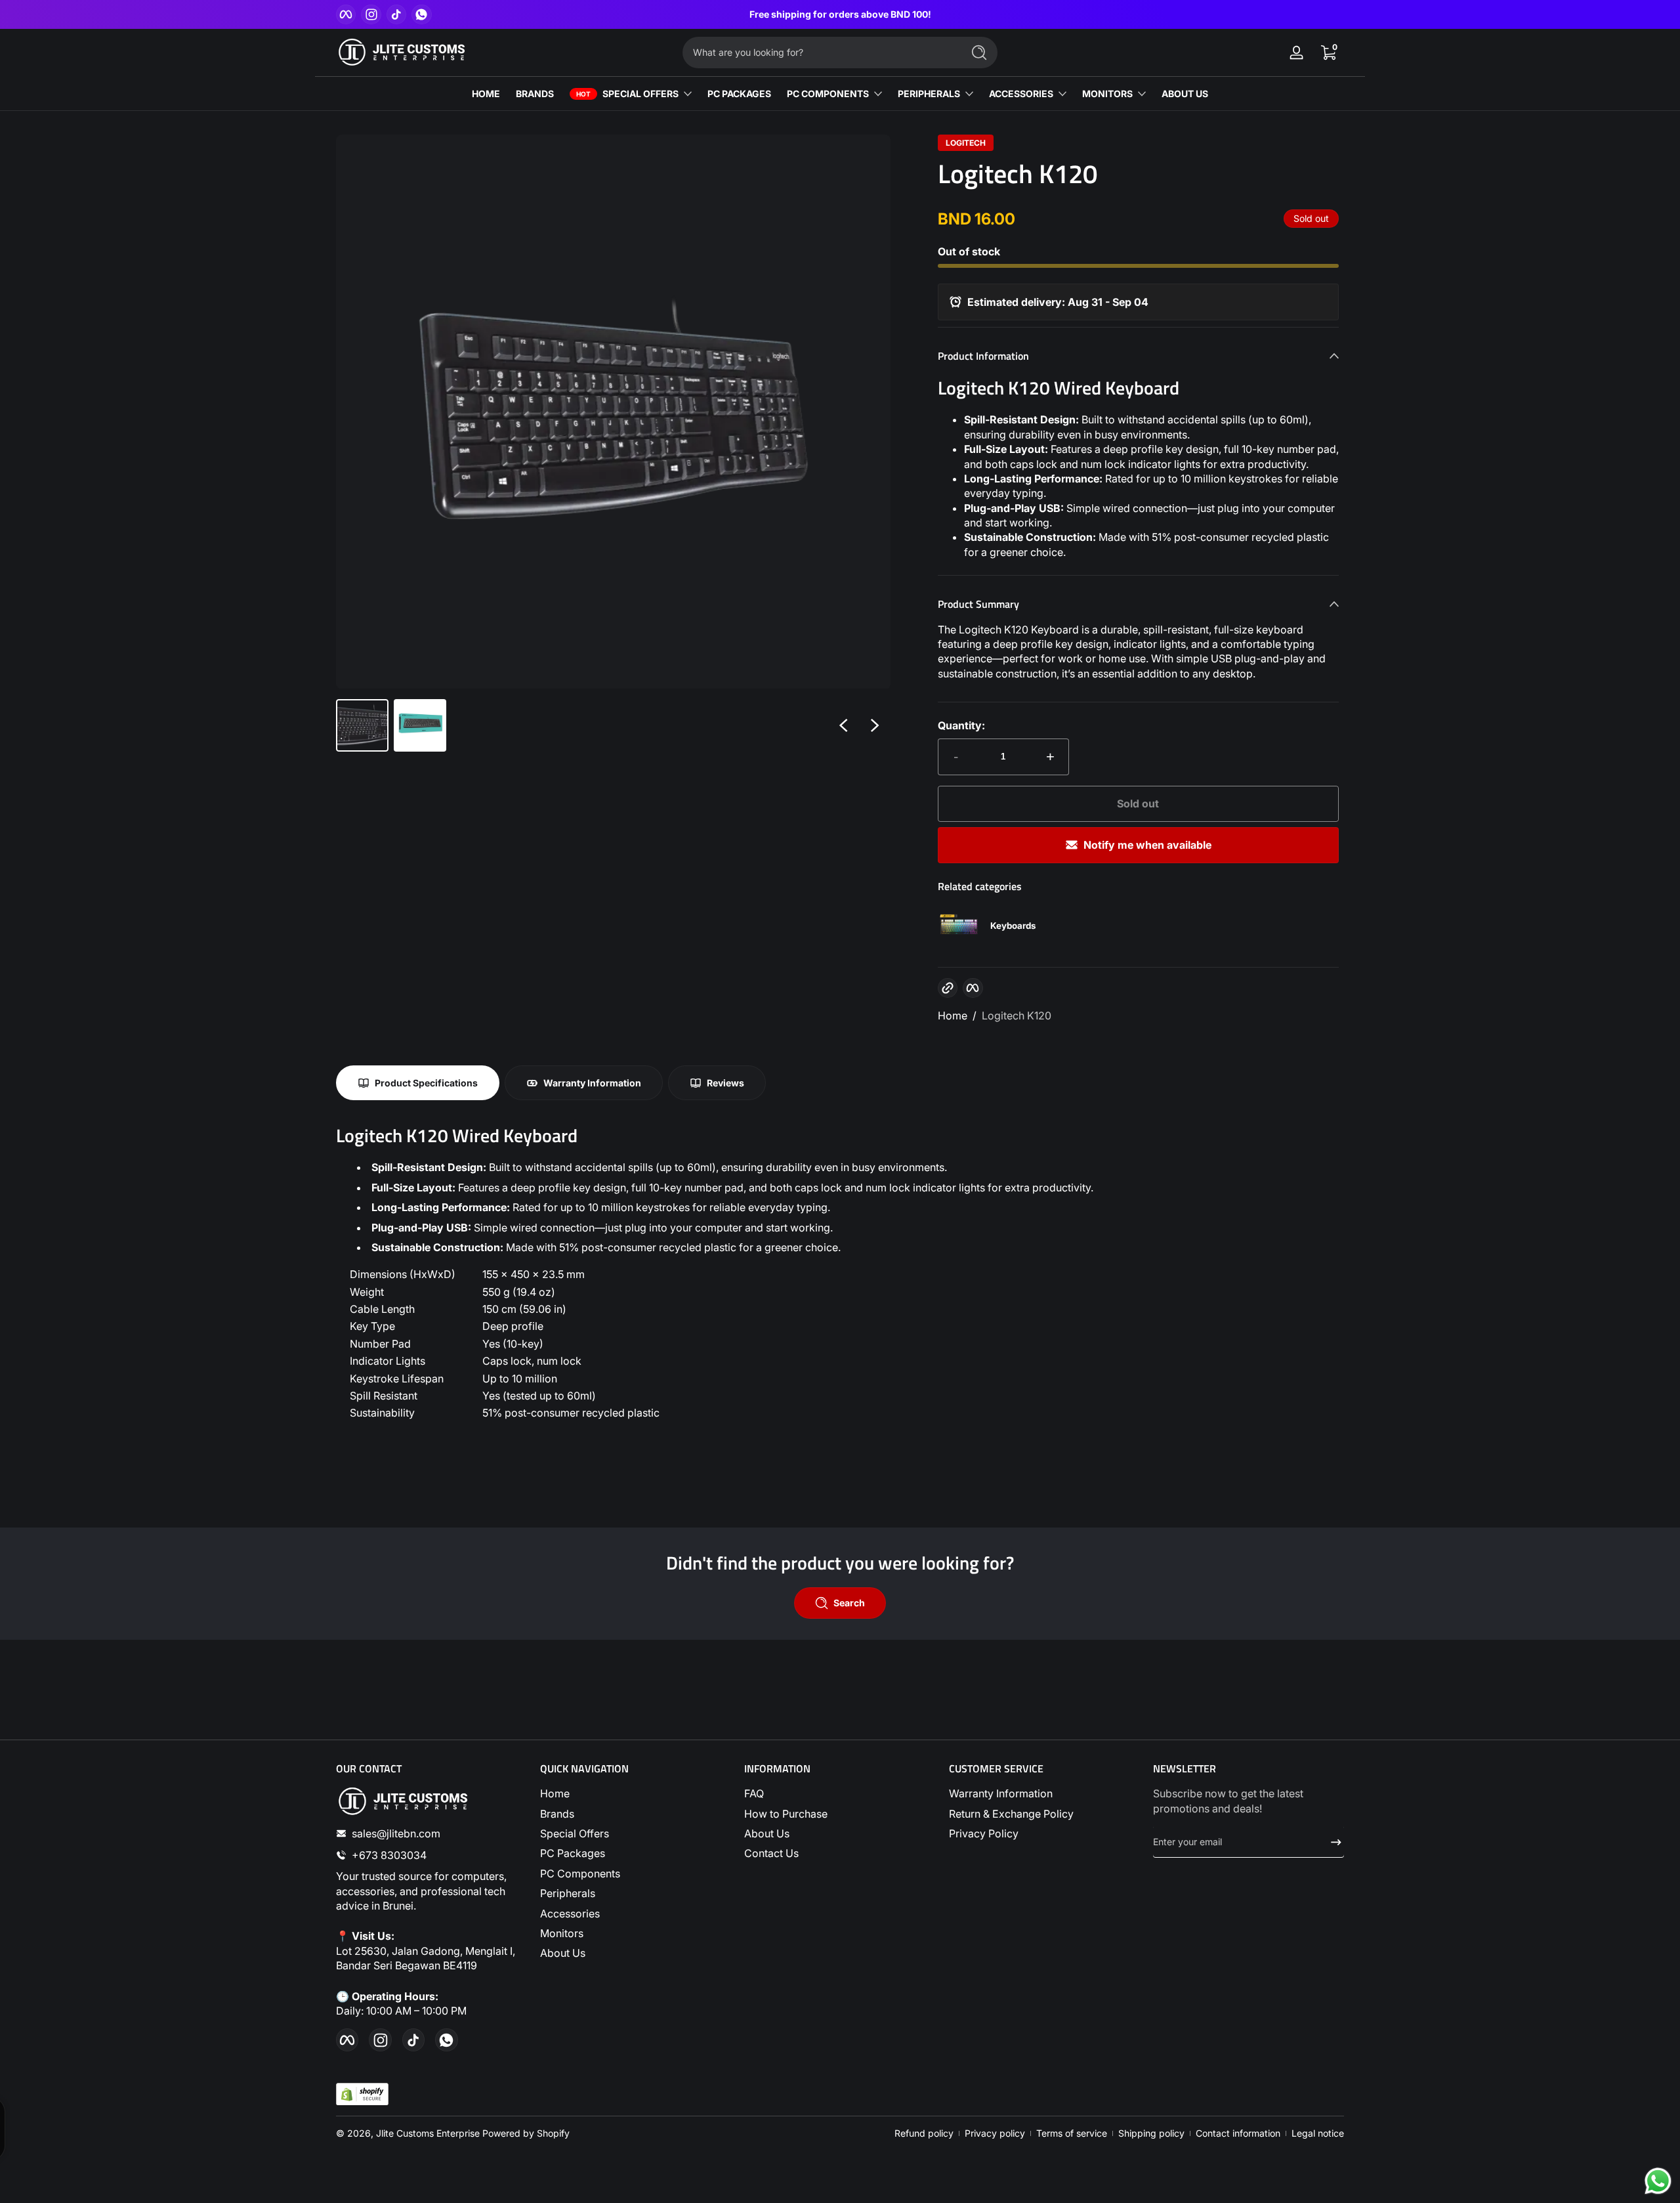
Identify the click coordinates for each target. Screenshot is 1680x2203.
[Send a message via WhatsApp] (1658, 2181)
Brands (557, 1814)
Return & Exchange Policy (1011, 1814)
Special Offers (575, 1833)
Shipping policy (1151, 2133)
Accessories (570, 1914)
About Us (563, 1953)
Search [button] (849, 1603)
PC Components (580, 1873)
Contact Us (771, 1853)
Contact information (1238, 2133)
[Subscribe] (1331, 1842)
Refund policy (924, 2133)
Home (953, 1016)
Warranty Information (1001, 1793)
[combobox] (819, 53)
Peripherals (568, 1893)
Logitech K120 (1017, 1016)
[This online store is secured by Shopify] (362, 2094)
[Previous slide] (843, 725)
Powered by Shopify (526, 2133)
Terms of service (1072, 2133)
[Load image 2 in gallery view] (420, 725)
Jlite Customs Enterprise (428, 2133)
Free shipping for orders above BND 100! (840, 14)
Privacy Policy (984, 1833)
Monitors (562, 1933)
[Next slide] (875, 725)
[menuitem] (636, 1793)
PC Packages (573, 1853)
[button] (1328, 53)
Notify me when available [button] (1147, 845)
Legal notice (1318, 2133)
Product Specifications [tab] (426, 1083)
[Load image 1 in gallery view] (362, 725)
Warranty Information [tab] (592, 1083)
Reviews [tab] (725, 1083)
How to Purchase (786, 1814)
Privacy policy (995, 2133)
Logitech (966, 143)
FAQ (754, 1793)
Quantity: (961, 725)
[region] (840, 14)
